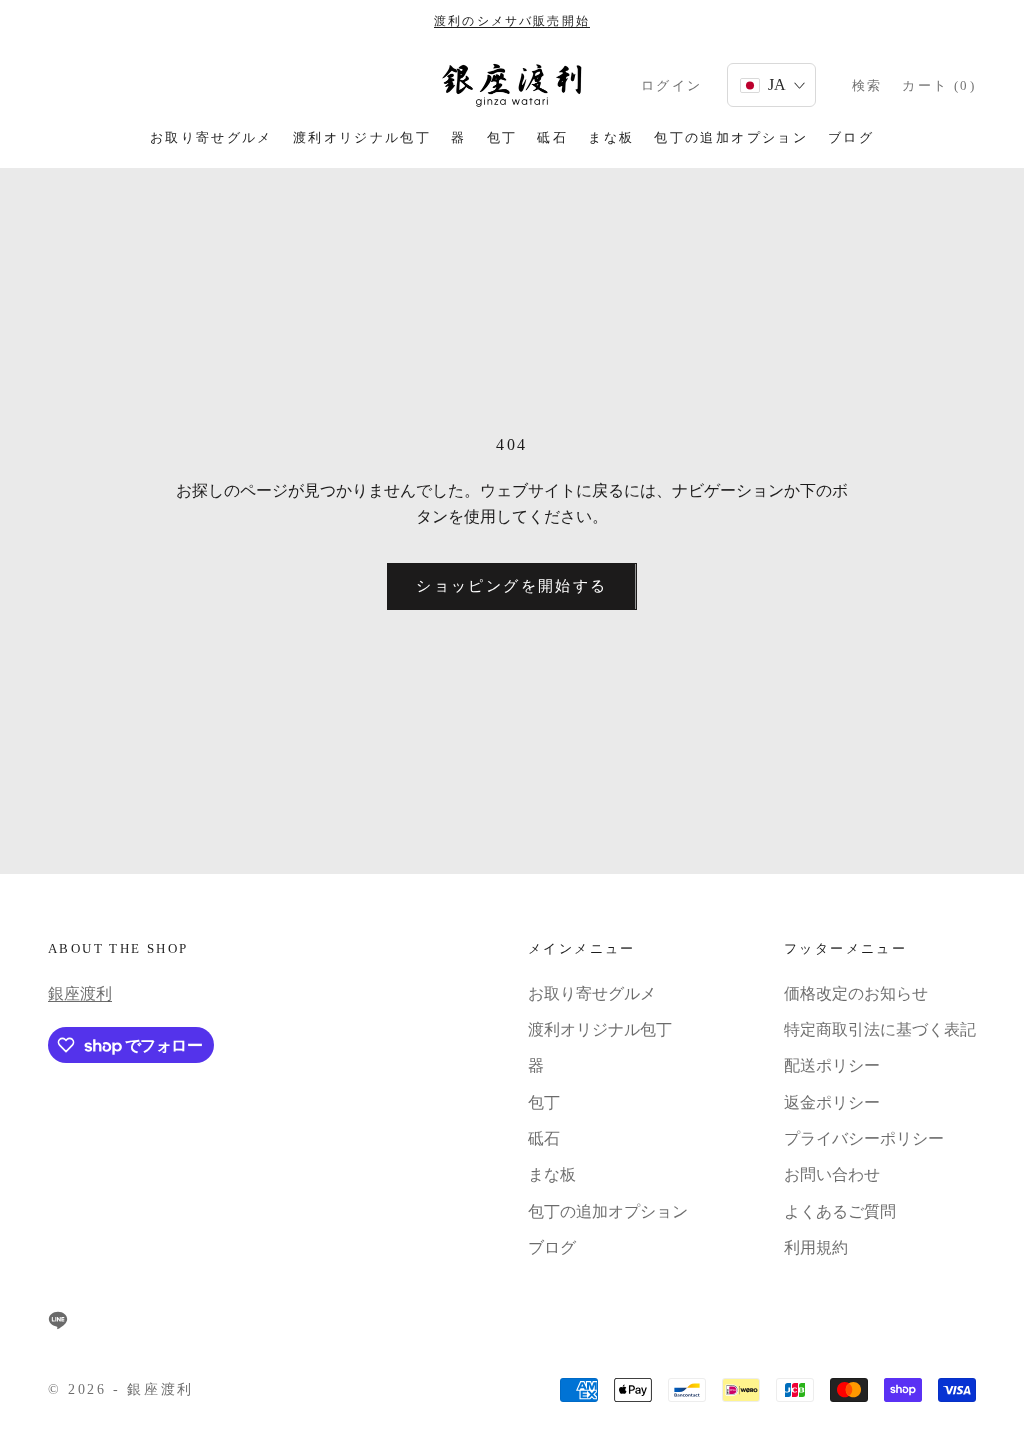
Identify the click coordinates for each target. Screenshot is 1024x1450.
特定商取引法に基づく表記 (880, 1029)
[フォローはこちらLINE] (58, 1320)
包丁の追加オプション (731, 137)
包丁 (502, 137)
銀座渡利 (80, 993)
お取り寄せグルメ (211, 137)
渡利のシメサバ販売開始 (512, 21)
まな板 (611, 137)
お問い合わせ (832, 1174)
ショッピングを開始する (511, 586)
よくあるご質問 (840, 1211)
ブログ (851, 137)
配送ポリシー (832, 1065)
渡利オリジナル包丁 (362, 137)
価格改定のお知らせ (856, 993)
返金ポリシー (832, 1102)
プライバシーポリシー (864, 1138)
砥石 (552, 137)
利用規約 (816, 1247)
